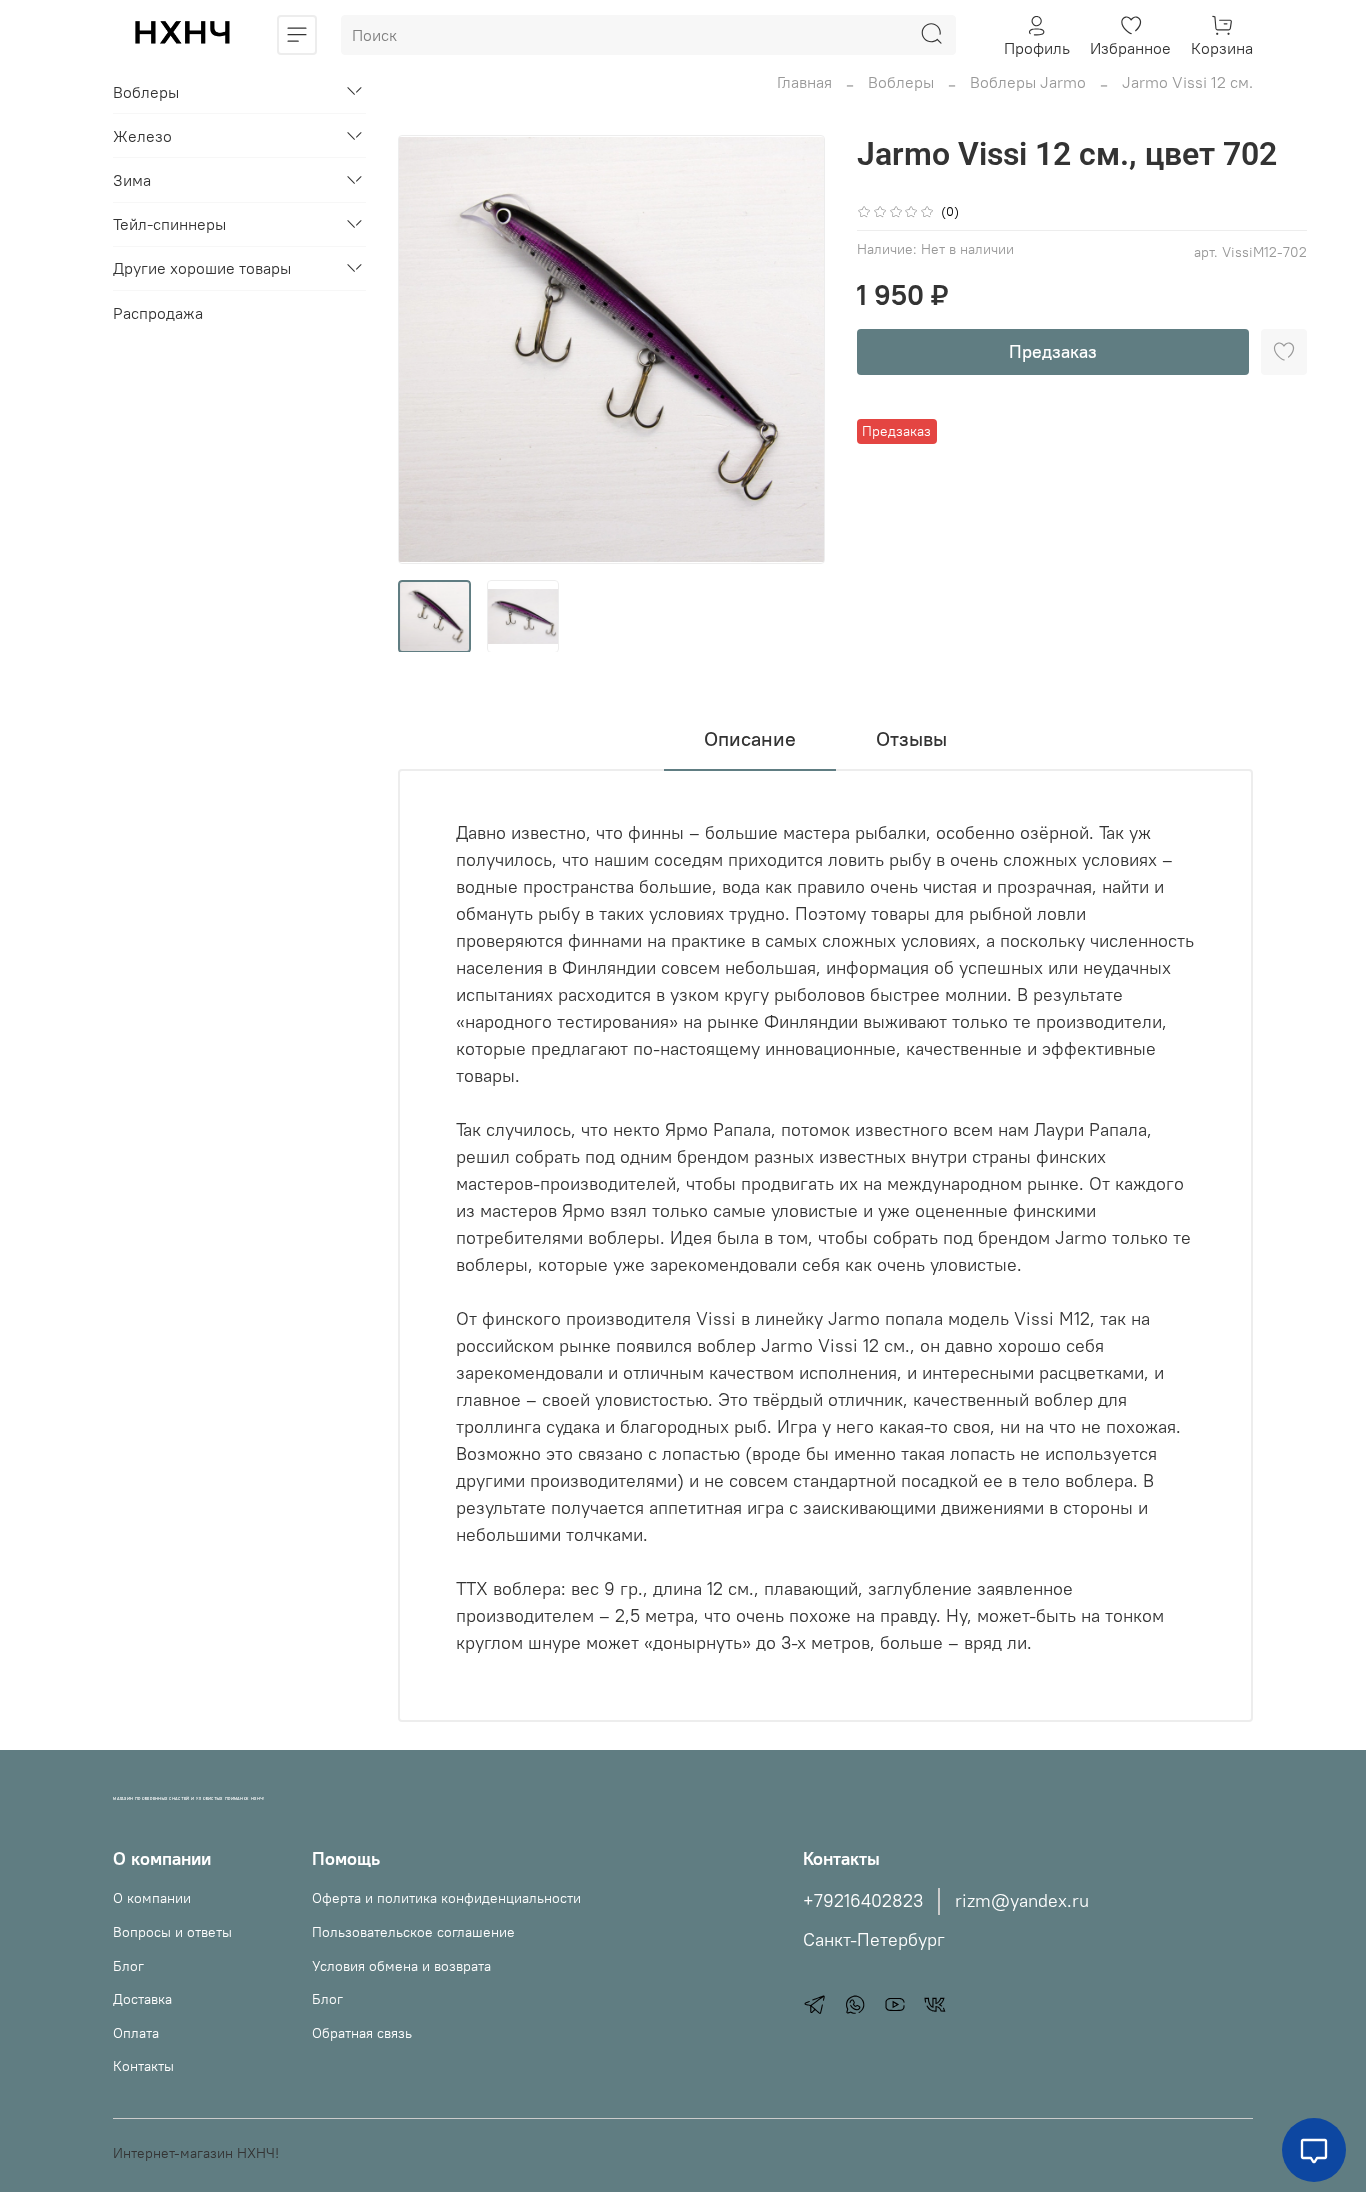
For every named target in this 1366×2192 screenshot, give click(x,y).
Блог (128, 1966)
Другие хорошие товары (202, 268)
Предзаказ (1053, 351)
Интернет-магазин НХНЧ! (196, 2153)
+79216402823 (863, 1901)
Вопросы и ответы (172, 1932)
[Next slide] (793, 349)
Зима (132, 180)
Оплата (136, 2033)
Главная (804, 82)
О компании (152, 1898)
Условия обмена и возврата (401, 1966)
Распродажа (158, 312)
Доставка (142, 1999)
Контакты (143, 2066)
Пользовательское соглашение (413, 1932)
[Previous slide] (430, 349)
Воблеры (901, 82)
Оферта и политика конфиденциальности (446, 1898)
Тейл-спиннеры (169, 224)
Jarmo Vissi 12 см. (1187, 82)
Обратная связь (362, 2033)
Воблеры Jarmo (1028, 82)
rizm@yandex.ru (1022, 1901)
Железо (142, 136)
